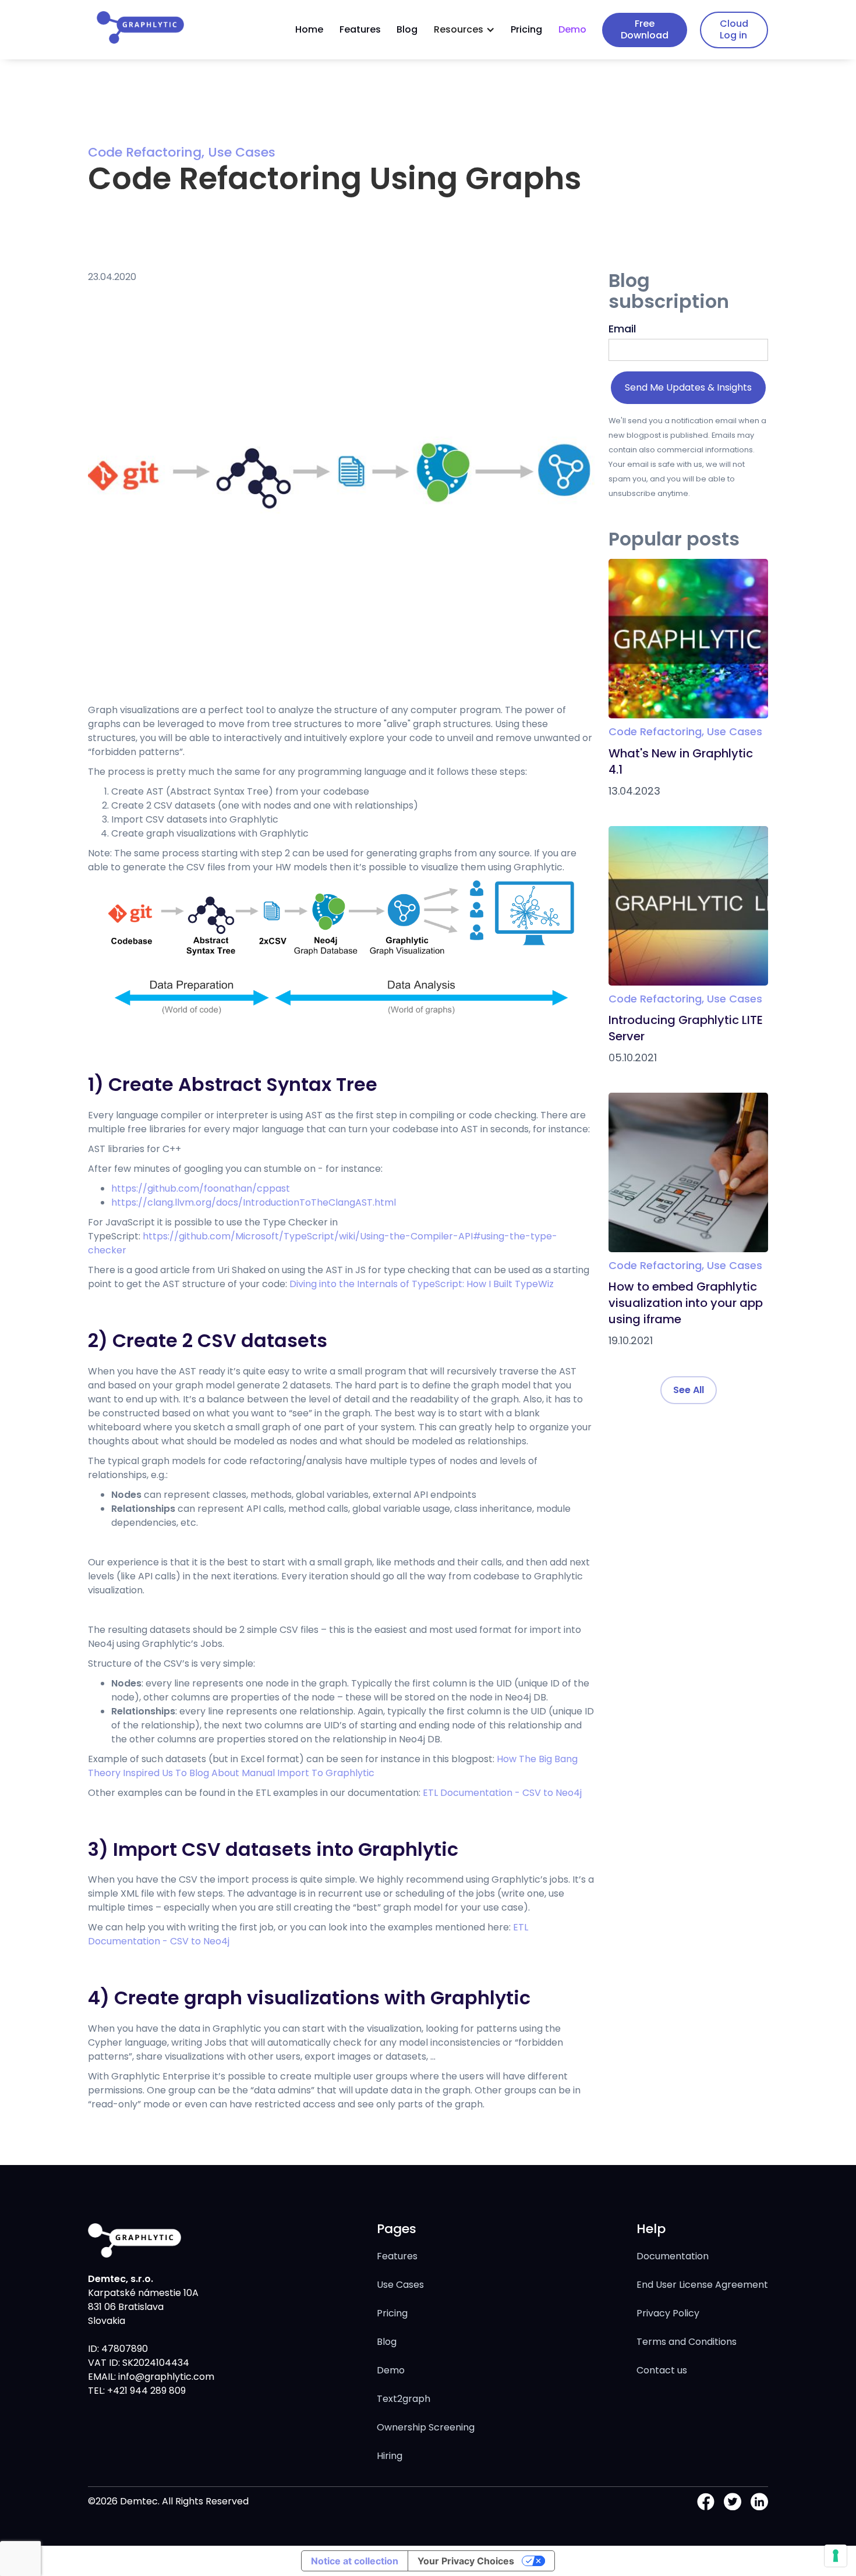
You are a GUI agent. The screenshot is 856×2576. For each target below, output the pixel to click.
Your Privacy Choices (466, 2561)
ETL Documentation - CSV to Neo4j (502, 1793)
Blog (407, 29)
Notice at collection (355, 2561)
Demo (572, 29)
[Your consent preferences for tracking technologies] (836, 2556)
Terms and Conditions (687, 2342)
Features (360, 29)
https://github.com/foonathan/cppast (201, 1188)
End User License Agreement (702, 2285)
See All (689, 1390)
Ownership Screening (426, 2427)
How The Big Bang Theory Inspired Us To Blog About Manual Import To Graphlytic (333, 1766)
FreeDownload (645, 29)
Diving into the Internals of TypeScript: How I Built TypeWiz (422, 1284)
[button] (464, 30)
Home (309, 29)
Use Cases (400, 2285)
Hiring (390, 2456)
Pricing (526, 29)
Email (622, 329)
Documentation (673, 2256)
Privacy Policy (668, 2313)
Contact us (662, 2370)
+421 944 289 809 (145, 2391)
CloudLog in (734, 29)
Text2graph (404, 2399)
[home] (140, 27)
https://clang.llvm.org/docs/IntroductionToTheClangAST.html (254, 1202)
